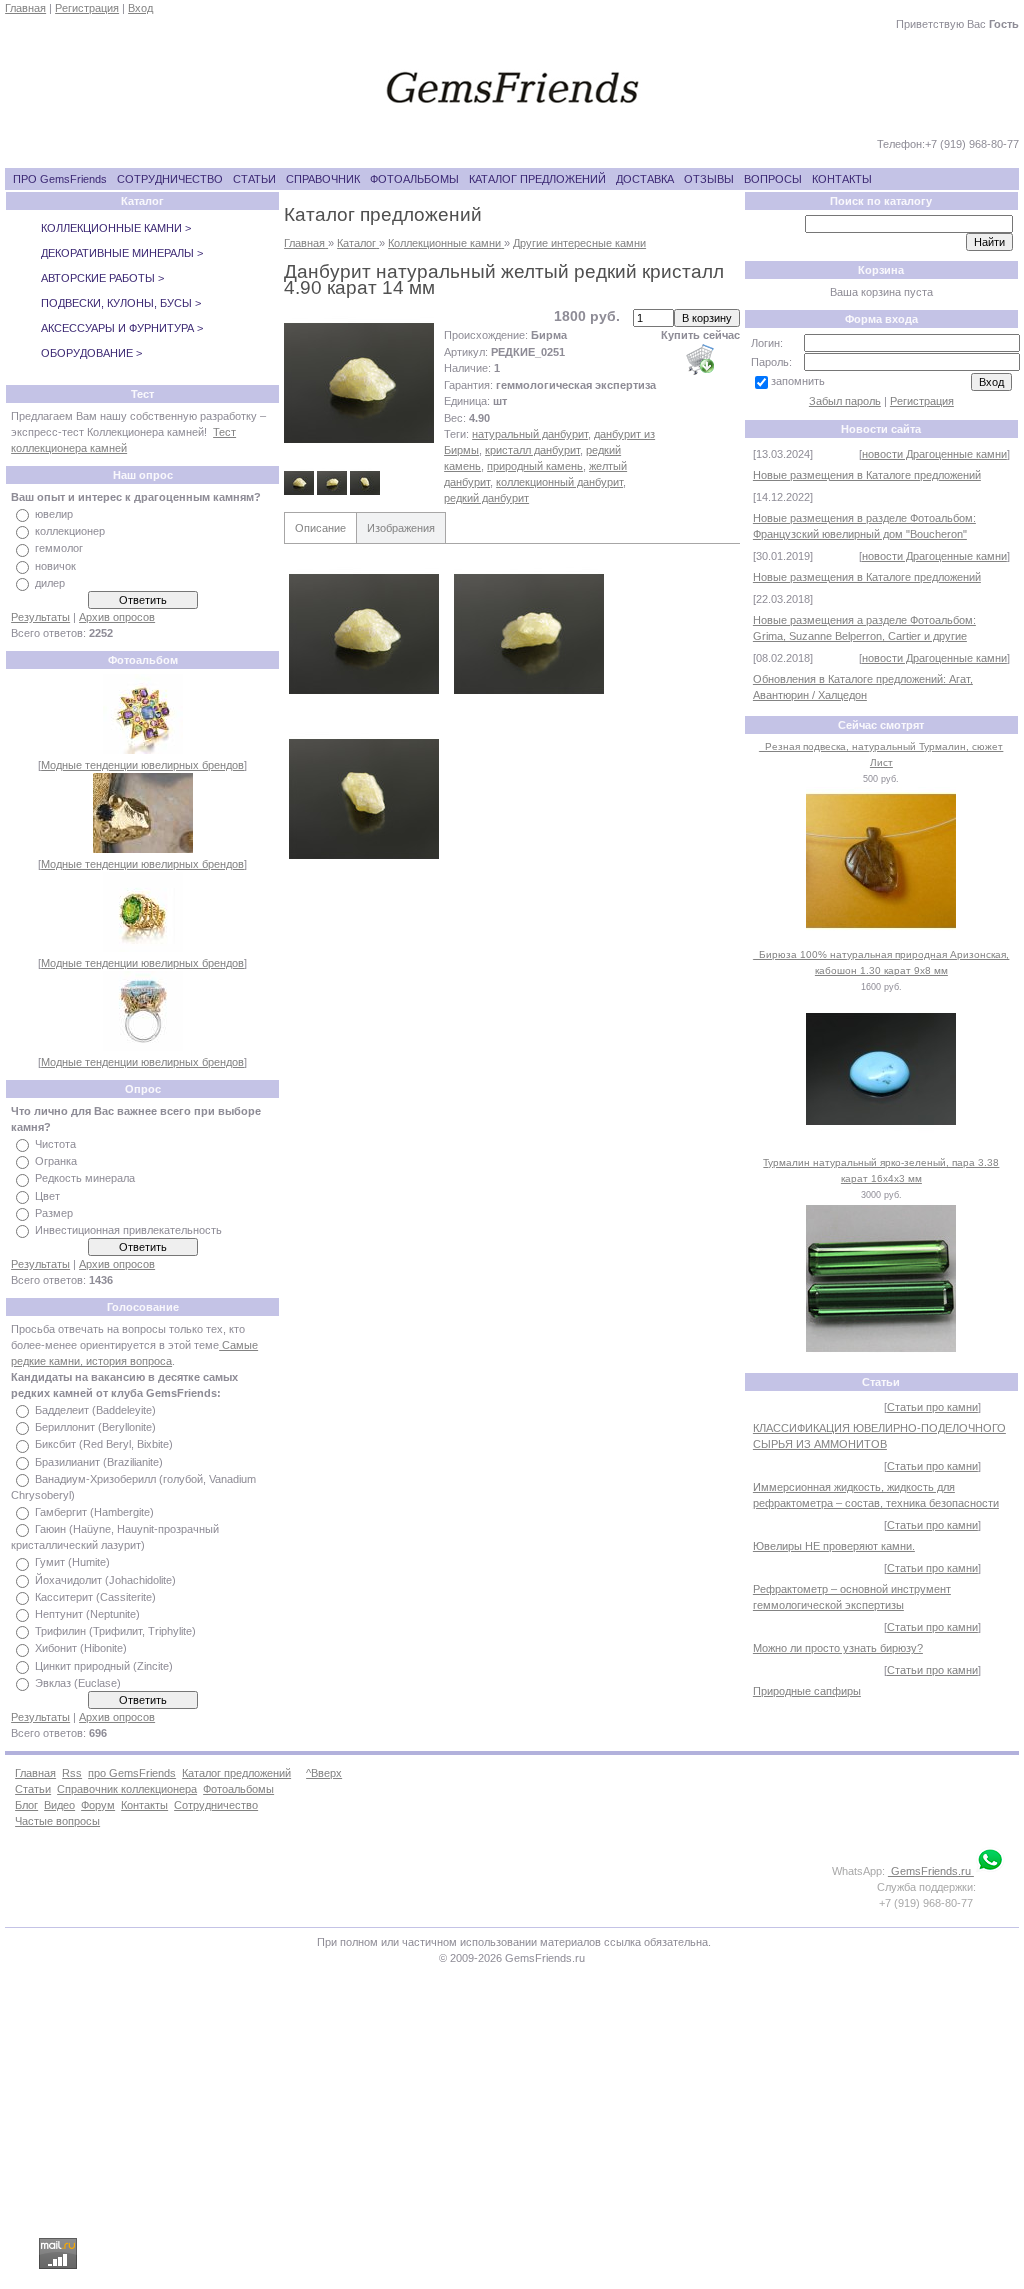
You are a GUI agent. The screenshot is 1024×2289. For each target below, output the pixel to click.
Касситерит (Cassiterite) (95, 1597)
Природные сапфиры (807, 1691)
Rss (72, 1773)
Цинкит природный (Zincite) (104, 1666)
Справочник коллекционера (127, 1789)
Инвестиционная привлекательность (128, 1230)
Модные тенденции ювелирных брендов (142, 765)
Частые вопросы (57, 1821)
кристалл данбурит (532, 450)
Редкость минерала (85, 1179)
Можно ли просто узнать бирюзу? (838, 1648)
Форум (98, 1805)
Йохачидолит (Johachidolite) (105, 1580)
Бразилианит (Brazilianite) (99, 1462)
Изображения (401, 528)
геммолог (59, 549)
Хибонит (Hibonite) (81, 1649)
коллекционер (70, 531)
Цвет (47, 1196)
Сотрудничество (216, 1805)
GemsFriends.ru (931, 1871)
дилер (50, 583)
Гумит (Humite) (72, 1563)
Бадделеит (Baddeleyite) (95, 1410)
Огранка (56, 1161)
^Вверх (324, 1773)
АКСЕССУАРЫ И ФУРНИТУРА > (122, 328)
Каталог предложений (236, 1773)
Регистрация (87, 8)
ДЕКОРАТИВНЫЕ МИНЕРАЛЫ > (122, 253)
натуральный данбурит (530, 434)
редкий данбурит (486, 498)
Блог (26, 1805)
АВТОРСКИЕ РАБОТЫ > (102, 278)
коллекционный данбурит (559, 482)
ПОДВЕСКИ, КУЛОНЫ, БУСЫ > (121, 303)
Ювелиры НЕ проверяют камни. (834, 1546)
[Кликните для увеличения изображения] (359, 383)
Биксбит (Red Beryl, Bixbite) (104, 1445)
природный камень (535, 466)
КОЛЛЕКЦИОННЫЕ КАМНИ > (116, 228)
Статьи (33, 1789)
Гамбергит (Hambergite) (94, 1512)
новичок (55, 566)
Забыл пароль (845, 401)
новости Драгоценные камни (934, 454)
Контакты (144, 1805)
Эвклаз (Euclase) (78, 1683)
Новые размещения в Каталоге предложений (867, 475)
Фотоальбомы (238, 1789)
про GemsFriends (132, 1773)
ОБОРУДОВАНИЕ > (91, 353)
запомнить (798, 381)
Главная (25, 8)
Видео (59, 1805)
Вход (140, 8)
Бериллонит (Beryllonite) (95, 1427)
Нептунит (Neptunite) (87, 1614)
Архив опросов (117, 617)
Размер (54, 1213)
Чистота (55, 1144)
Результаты (40, 617)
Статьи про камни (932, 1407)
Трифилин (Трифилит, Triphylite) (115, 1631)
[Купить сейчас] (700, 359)
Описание (320, 528)
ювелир (54, 514)
